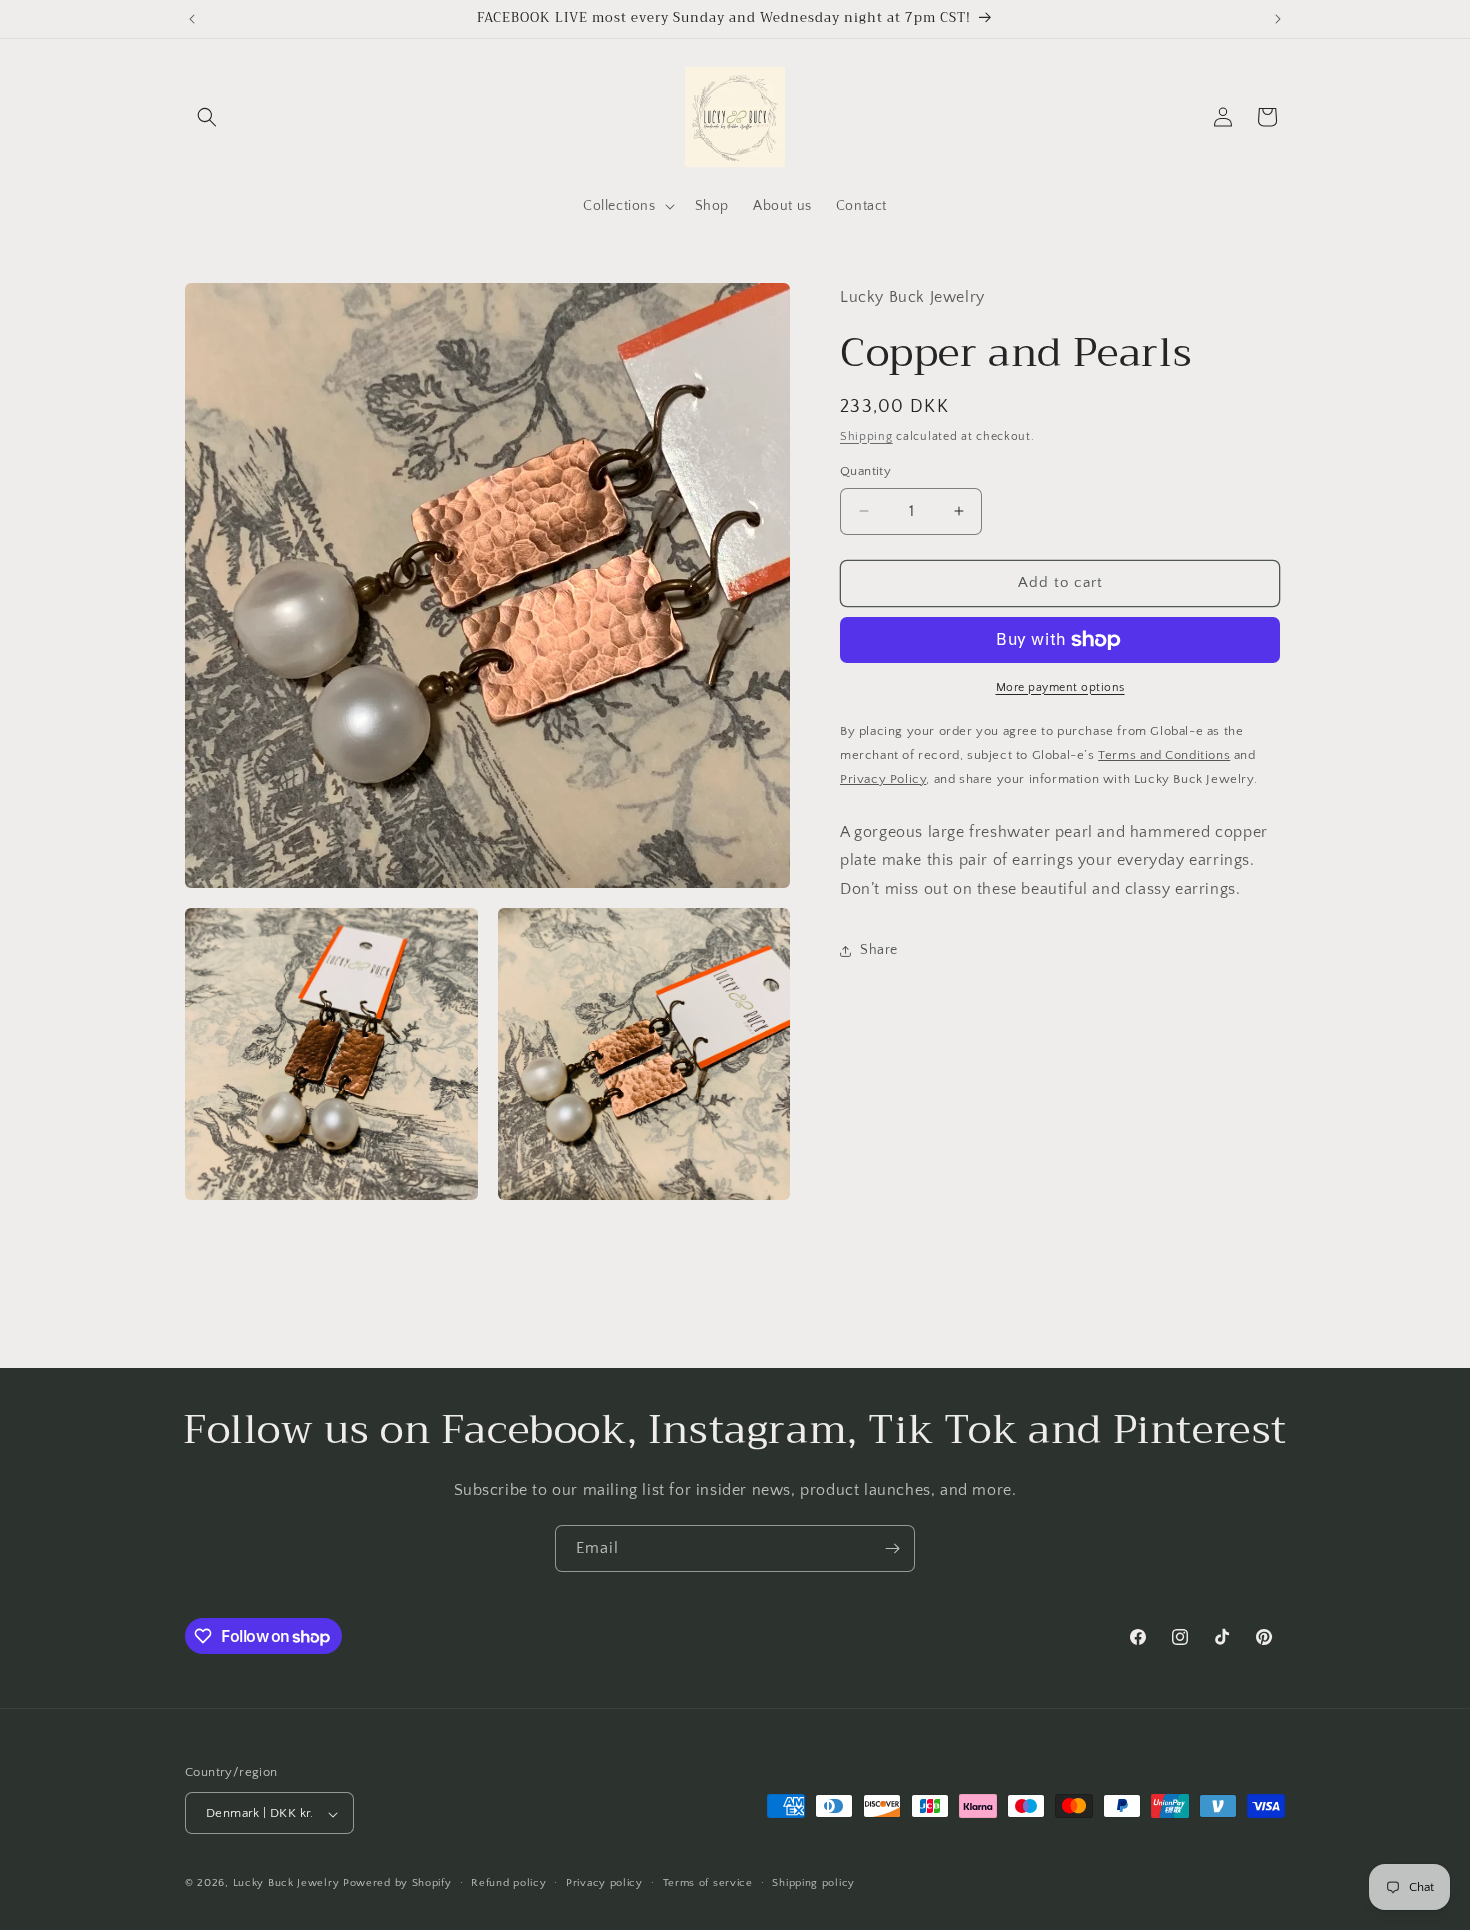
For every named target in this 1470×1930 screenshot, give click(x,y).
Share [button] (879, 950)
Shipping (866, 436)
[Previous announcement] (192, 19)
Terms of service (708, 1883)
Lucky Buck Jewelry (286, 1884)
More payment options (1060, 687)
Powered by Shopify (397, 1884)
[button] (207, 117)
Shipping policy (813, 1883)
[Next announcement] (1278, 19)
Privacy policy (604, 1883)
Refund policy (508, 1883)
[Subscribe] (892, 1548)
